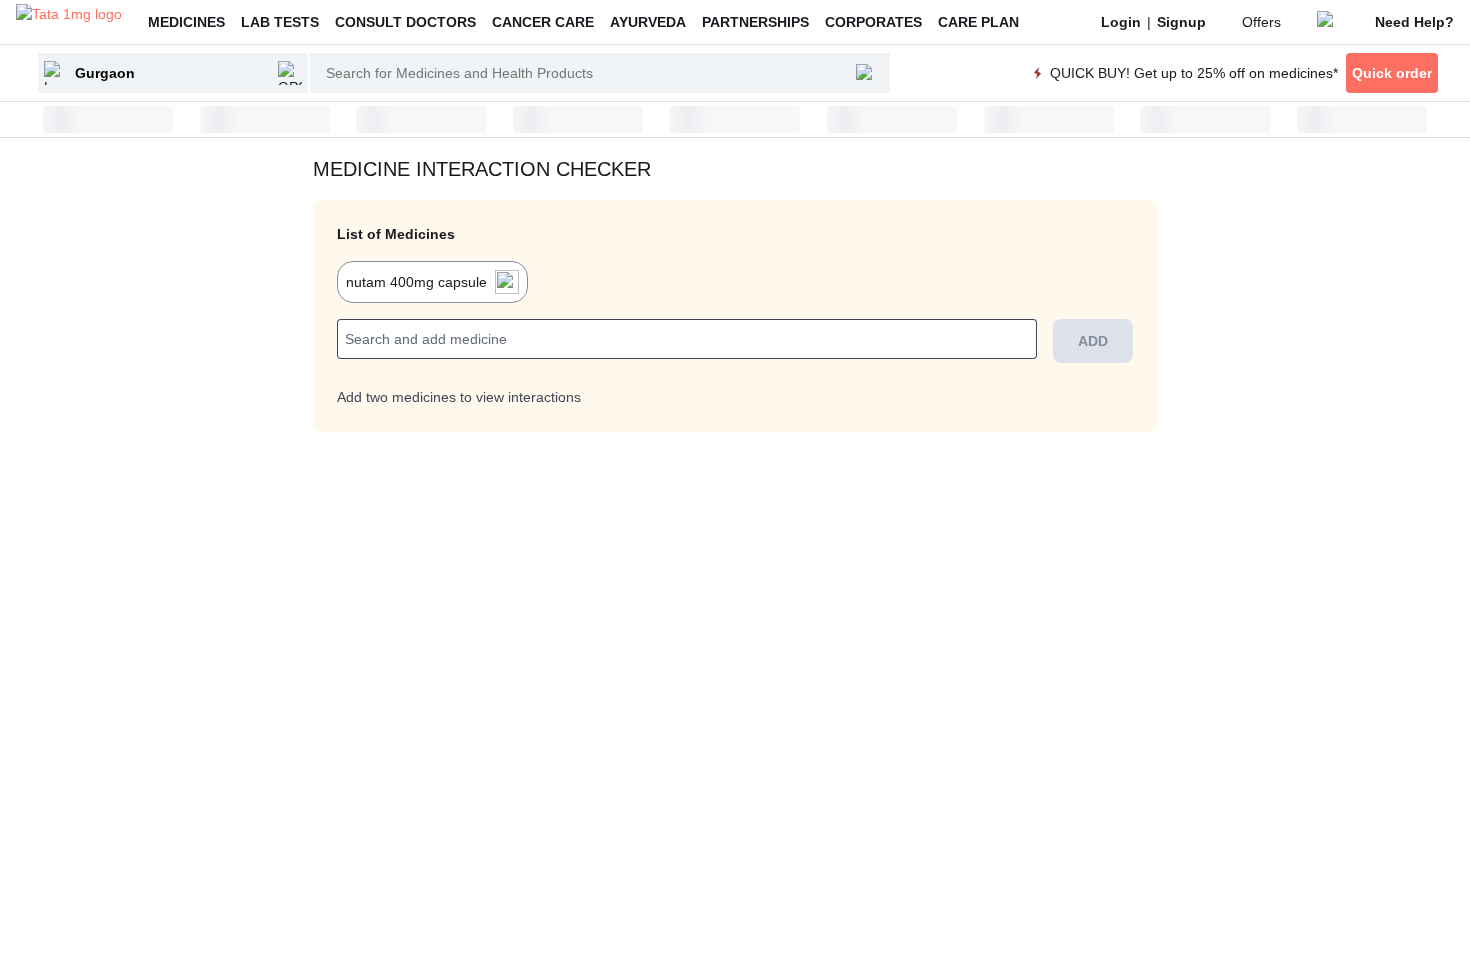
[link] (1121, 22)
